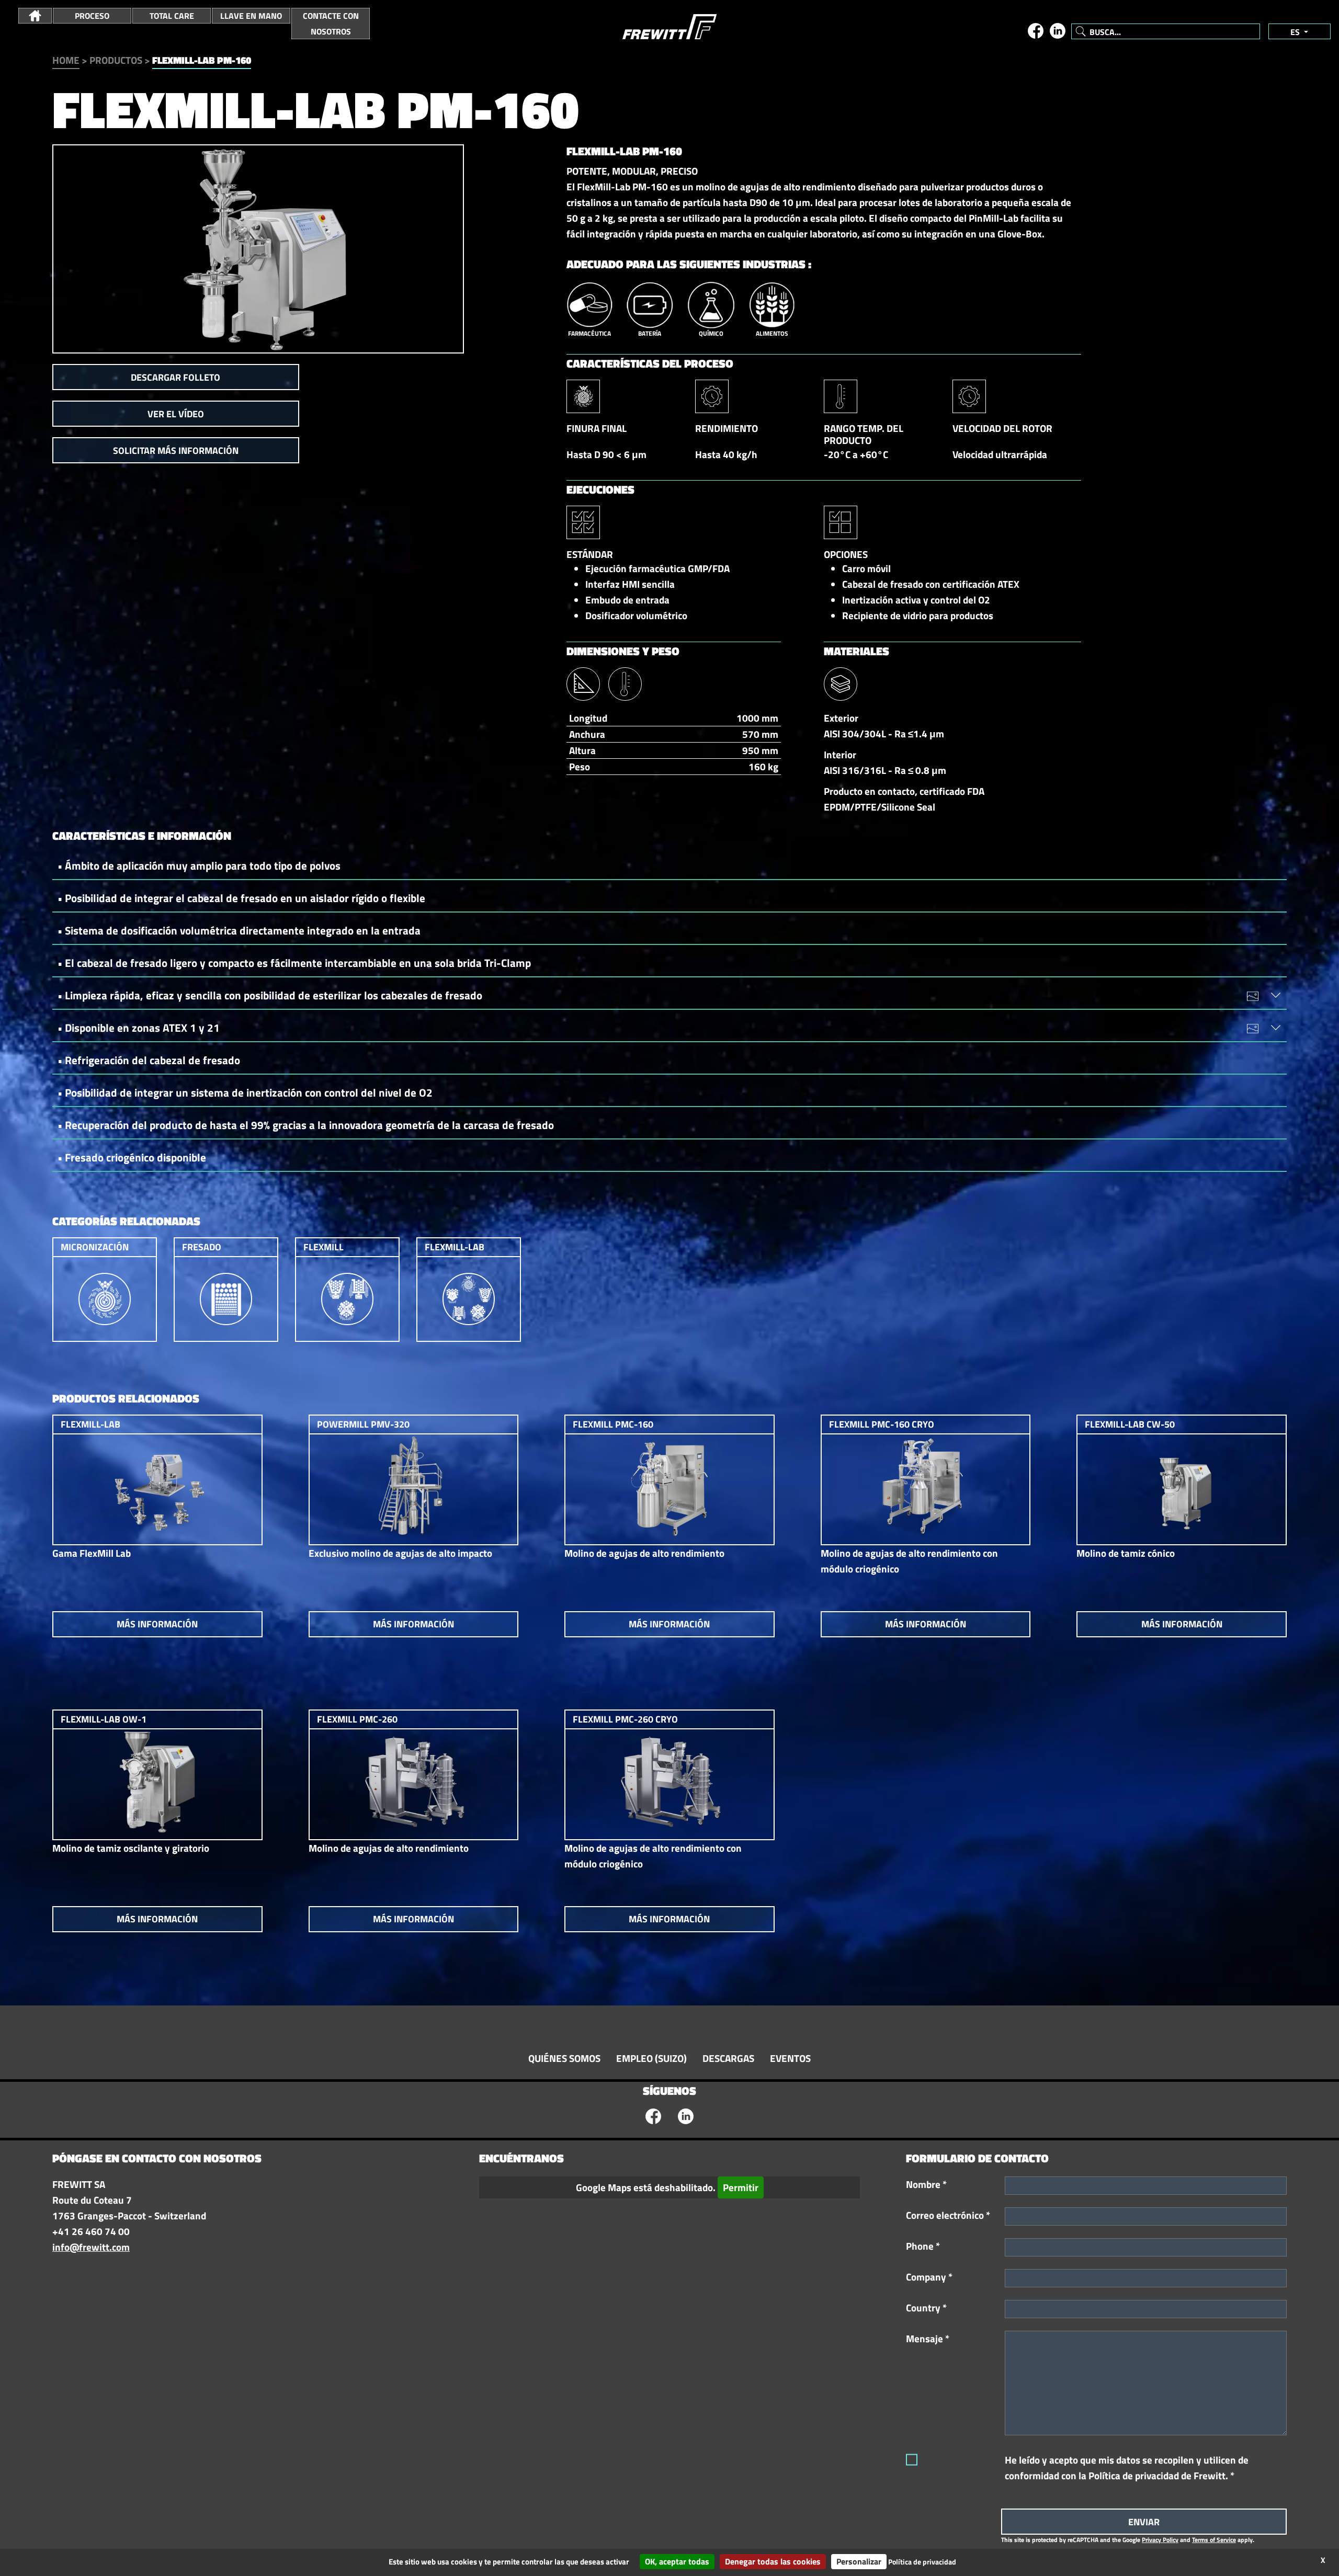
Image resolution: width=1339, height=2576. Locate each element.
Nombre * (926, 2184)
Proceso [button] (92, 16)
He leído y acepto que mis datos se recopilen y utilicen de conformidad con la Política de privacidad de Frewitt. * (1127, 2468)
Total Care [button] (172, 16)
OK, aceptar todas (677, 2561)
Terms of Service (1214, 2540)
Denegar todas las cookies (773, 2561)
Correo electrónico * (948, 2215)
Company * (929, 2277)
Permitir (741, 2187)
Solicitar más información (176, 451)
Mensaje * (928, 2339)
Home (66, 60)
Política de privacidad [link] (922, 2562)
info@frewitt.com (91, 2247)
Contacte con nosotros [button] (331, 24)
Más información (157, 1624)
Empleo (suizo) (651, 2058)
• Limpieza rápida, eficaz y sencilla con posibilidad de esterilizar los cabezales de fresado (270, 995)
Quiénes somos (564, 2058)
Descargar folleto (175, 377)
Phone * (923, 2246)
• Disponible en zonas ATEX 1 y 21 (139, 1028)
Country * (926, 2308)
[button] (35, 16)
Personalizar (859, 2561)
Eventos (790, 2058)
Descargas (728, 2058)
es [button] (1296, 32)
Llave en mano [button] (251, 16)
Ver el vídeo (176, 414)
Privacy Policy (1160, 2540)
